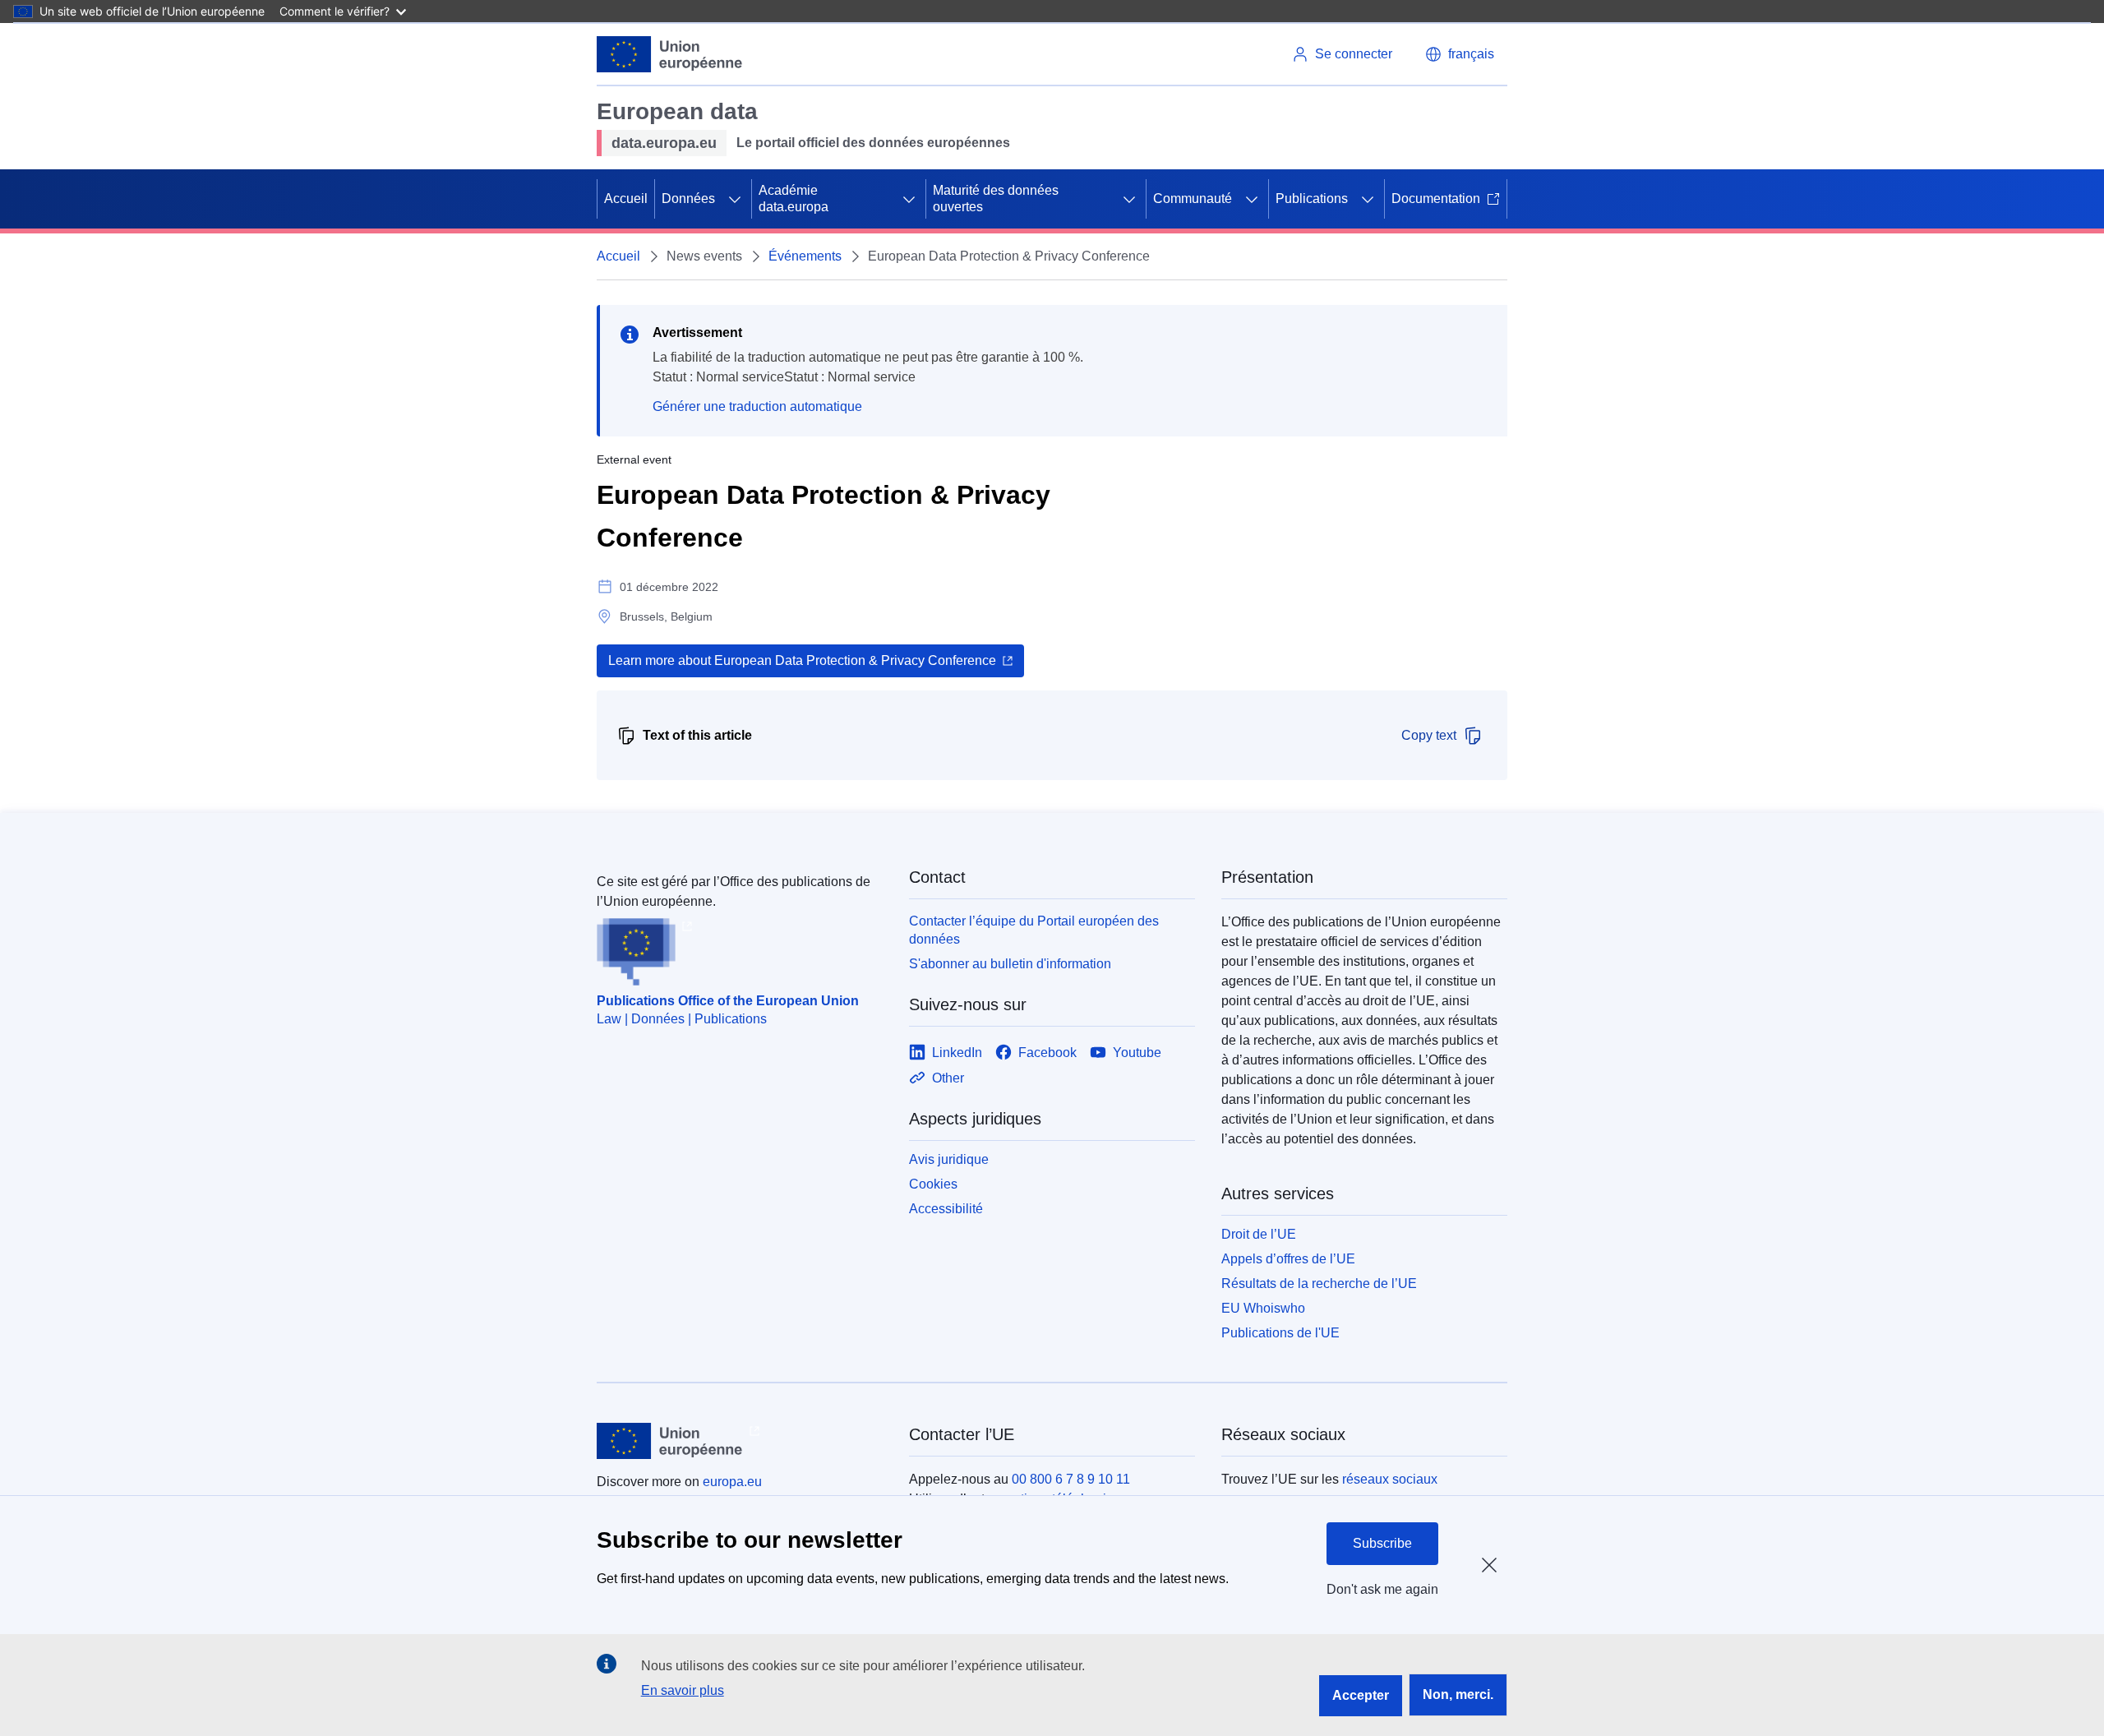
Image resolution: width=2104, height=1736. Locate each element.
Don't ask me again (1382, 1589)
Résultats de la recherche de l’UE (1319, 1284)
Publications (1312, 199)
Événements (805, 256)
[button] (1460, 54)
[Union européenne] (670, 54)
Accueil (626, 199)
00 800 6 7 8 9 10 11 (1071, 1479)
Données (688, 199)
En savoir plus (683, 1690)
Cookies (933, 1184)
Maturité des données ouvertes (996, 199)
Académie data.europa (794, 199)
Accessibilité (946, 1209)
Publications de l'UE (1280, 1333)
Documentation (1436, 199)
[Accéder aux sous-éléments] (735, 199)
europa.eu (732, 1482)
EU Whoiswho (1263, 1308)
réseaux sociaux (1390, 1479)
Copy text (1429, 735)
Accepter (1361, 1695)
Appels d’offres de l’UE (1288, 1259)
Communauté (1193, 199)
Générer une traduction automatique (757, 406)
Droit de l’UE (1259, 1234)
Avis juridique (949, 1159)
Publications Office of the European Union (728, 1001)
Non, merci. (1458, 1694)
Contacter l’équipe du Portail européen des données (1034, 930)
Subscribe (1382, 1543)
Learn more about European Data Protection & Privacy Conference (802, 660)
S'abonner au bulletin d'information (1010, 964)
